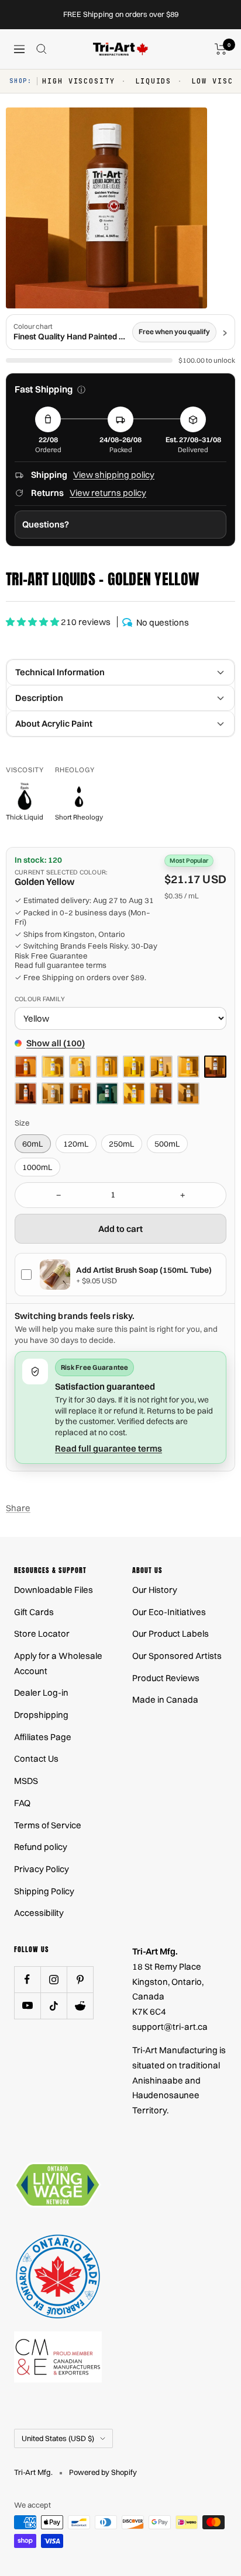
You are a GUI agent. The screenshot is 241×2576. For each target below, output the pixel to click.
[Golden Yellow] (215, 1067)
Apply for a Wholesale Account (58, 1663)
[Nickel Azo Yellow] (80, 1093)
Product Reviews (166, 1678)
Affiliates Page (43, 1737)
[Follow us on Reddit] (80, 2006)
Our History (155, 1590)
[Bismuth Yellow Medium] (161, 1067)
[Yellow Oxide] (188, 1093)
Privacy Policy (42, 1869)
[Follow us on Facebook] (27, 1979)
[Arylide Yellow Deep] (26, 1067)
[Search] (42, 49)
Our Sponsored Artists (177, 1656)
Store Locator (42, 1634)
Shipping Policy (44, 1891)
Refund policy (41, 1847)
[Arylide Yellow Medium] (80, 1067)
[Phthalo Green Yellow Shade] (107, 1093)
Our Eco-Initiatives (169, 1612)
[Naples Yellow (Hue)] (53, 1093)
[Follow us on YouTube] (27, 2006)
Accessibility (39, 1913)
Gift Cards (34, 1612)
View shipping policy (114, 475)
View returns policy (108, 493)
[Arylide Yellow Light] (53, 1067)
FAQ (22, 1803)
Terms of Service (48, 1825)
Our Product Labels (171, 1634)
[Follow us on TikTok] (54, 2006)
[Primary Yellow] (134, 1093)
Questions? (46, 524)
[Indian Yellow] (26, 1093)
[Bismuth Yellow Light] (134, 1067)
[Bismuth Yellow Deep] (107, 1067)
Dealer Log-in (41, 1693)
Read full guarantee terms (61, 965)
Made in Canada (165, 1700)
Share (18, 1508)
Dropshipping (41, 1715)
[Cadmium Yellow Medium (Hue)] (188, 1067)
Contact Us (36, 1759)
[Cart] (221, 49)
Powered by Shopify (103, 2472)
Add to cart (120, 1229)
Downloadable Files (54, 1590)
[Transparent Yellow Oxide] (161, 1093)
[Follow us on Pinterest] (80, 1979)
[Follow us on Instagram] (54, 1979)
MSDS (26, 1781)
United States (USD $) (58, 2438)
